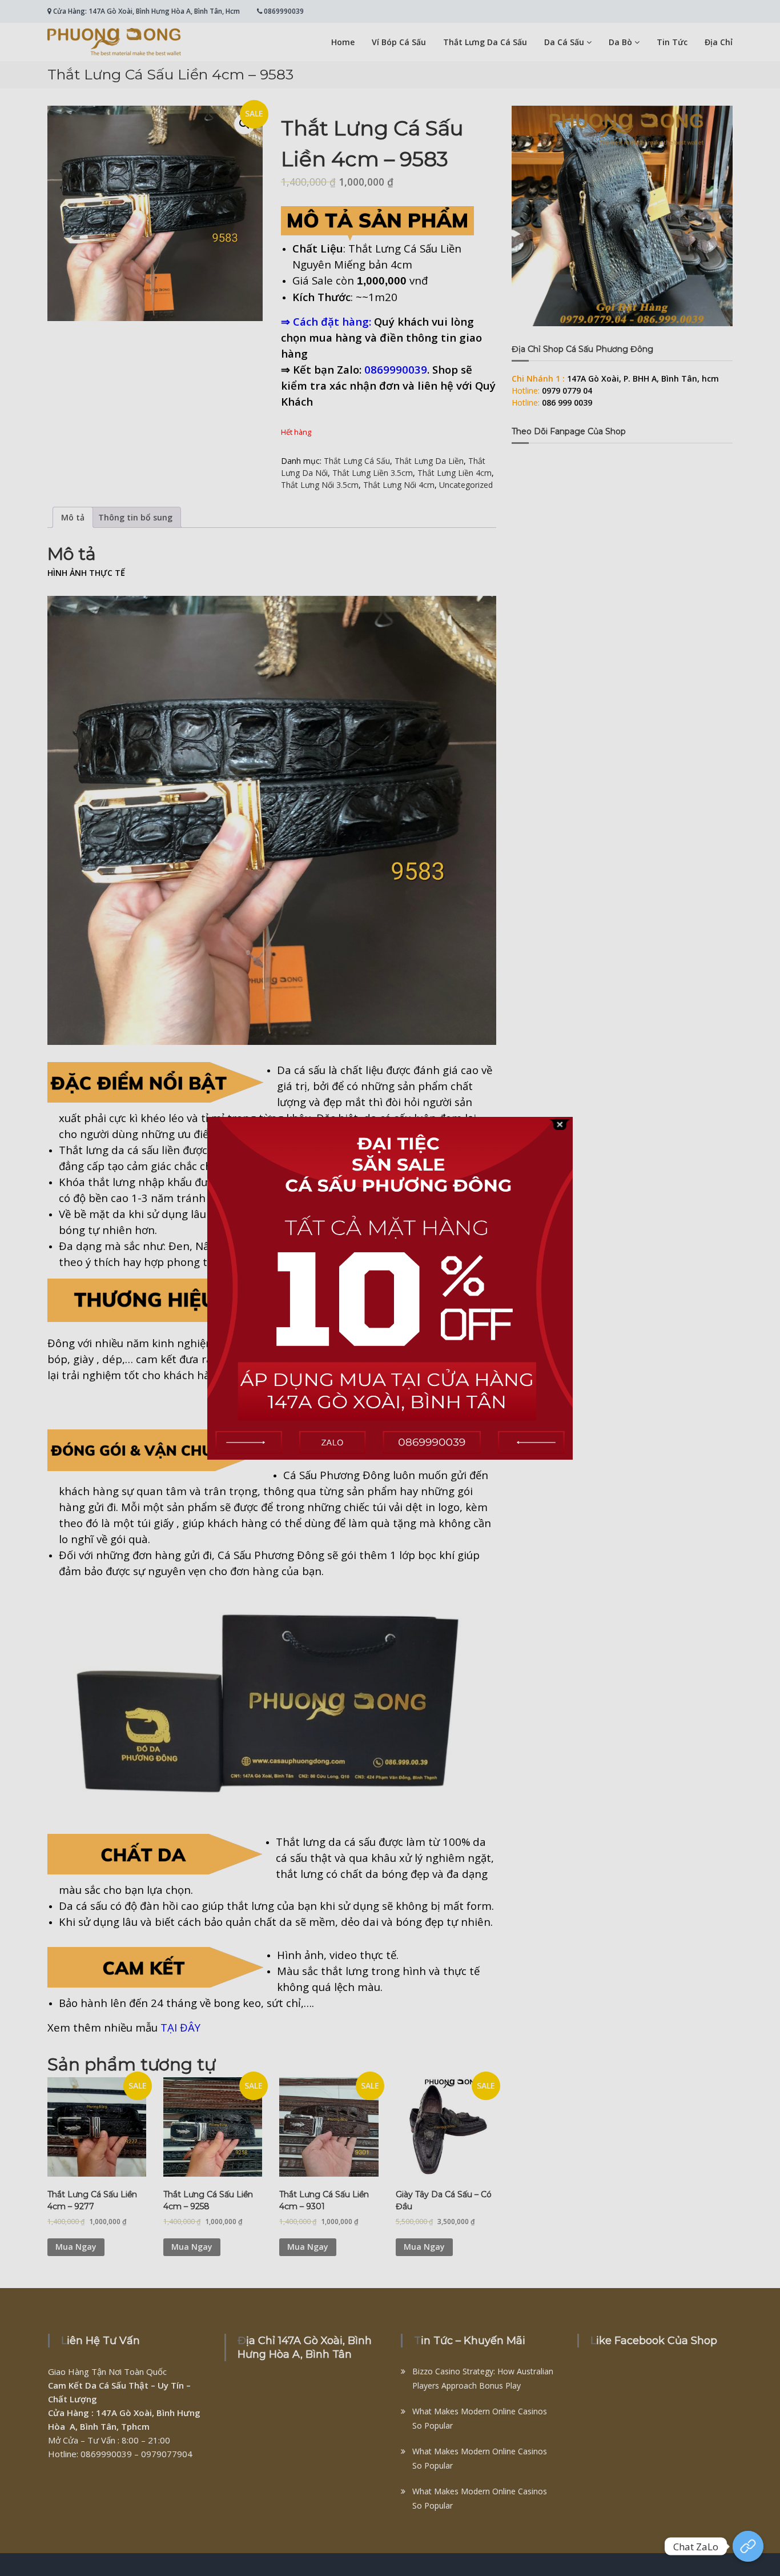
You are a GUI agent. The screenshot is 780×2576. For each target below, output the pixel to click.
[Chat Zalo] (748, 2546)
